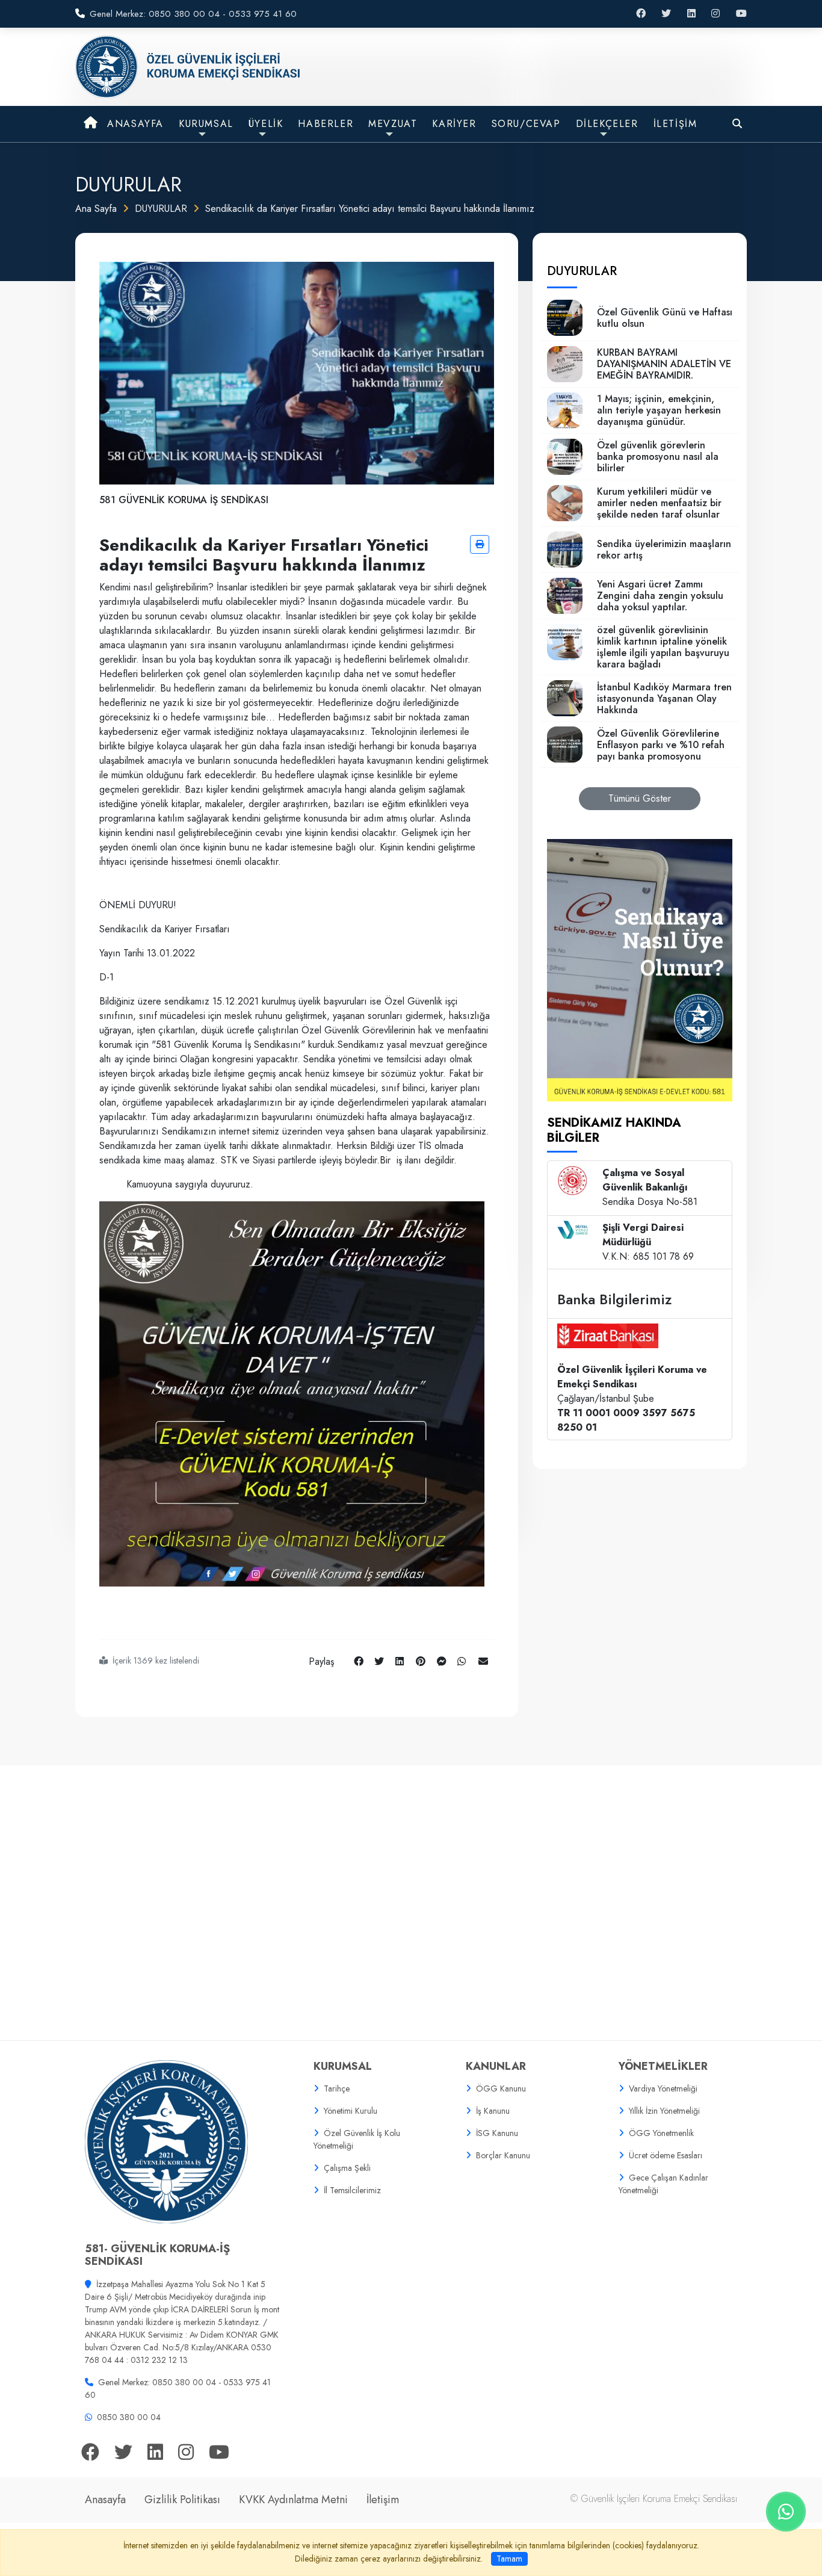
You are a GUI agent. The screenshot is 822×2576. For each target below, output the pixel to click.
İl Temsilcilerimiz (352, 2190)
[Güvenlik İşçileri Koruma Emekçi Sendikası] (189, 66)
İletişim (383, 2500)
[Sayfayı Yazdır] (480, 544)
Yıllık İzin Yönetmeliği (664, 2111)
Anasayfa (105, 2500)
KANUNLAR (496, 2066)
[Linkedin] (400, 1661)
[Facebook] (359, 1661)
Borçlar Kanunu (503, 2155)
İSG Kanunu (497, 2133)
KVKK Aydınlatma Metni (293, 2500)
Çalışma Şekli (347, 2168)
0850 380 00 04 (129, 2417)
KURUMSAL (343, 2066)
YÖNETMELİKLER (663, 2066)
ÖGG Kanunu (501, 2088)
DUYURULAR (161, 209)
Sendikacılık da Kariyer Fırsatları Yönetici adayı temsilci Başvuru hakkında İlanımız (370, 209)
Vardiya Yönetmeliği (663, 2088)
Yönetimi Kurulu (351, 2111)
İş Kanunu (493, 2111)
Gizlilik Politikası (182, 2500)
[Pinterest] (421, 1661)
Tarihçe (337, 2088)
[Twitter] (379, 1661)
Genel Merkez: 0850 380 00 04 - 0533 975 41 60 (193, 14)
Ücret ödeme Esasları (666, 2155)
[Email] (483, 1661)
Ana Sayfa (96, 209)
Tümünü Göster (640, 798)
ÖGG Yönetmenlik (661, 2133)
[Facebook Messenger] (442, 1661)
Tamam (509, 2559)
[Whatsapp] (462, 1661)
